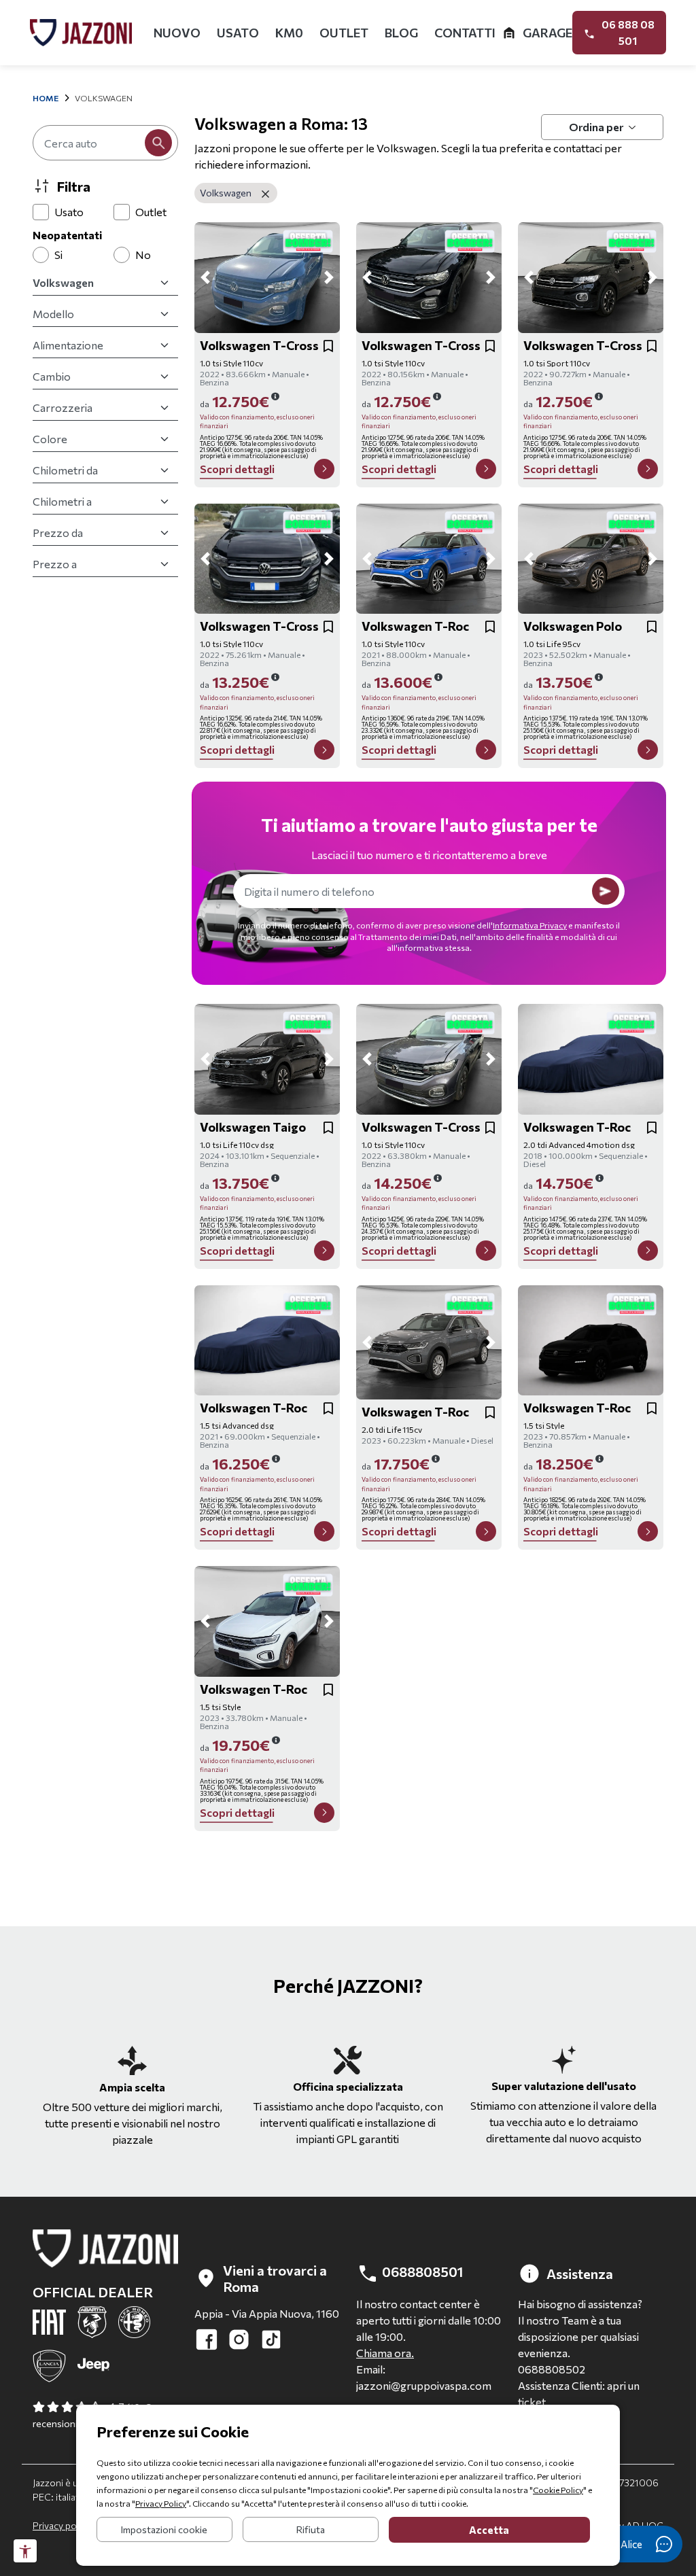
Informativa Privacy (530, 925)
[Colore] (105, 439)
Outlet (344, 33)
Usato (238, 33)
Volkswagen (227, 193)
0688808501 (421, 2272)
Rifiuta (311, 2529)
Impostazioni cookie (164, 2529)
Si (58, 255)
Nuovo (177, 33)
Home (46, 98)
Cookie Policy (558, 2490)
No (143, 255)
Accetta (489, 2530)
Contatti (465, 33)
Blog (401, 33)
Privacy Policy (161, 2503)
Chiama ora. (385, 2353)
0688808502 (552, 2369)
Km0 (289, 33)
